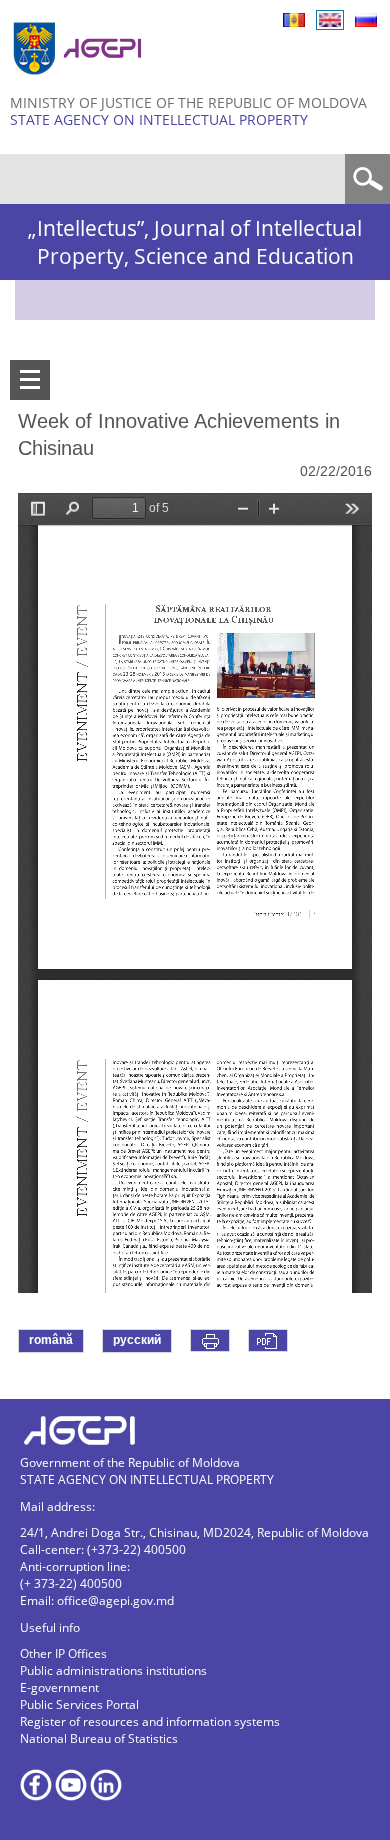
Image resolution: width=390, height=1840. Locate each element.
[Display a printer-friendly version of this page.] (210, 1340)
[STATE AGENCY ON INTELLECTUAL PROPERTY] (80, 82)
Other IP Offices (63, 1653)
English (330, 20)
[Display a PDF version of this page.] (268, 1340)
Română (294, 20)
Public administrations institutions (113, 1670)
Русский (366, 20)
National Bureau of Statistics (99, 1738)
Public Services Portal (79, 1704)
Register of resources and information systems (150, 1721)
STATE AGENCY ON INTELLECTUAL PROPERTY (159, 119)
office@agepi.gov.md (115, 1600)
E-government (59, 1687)
